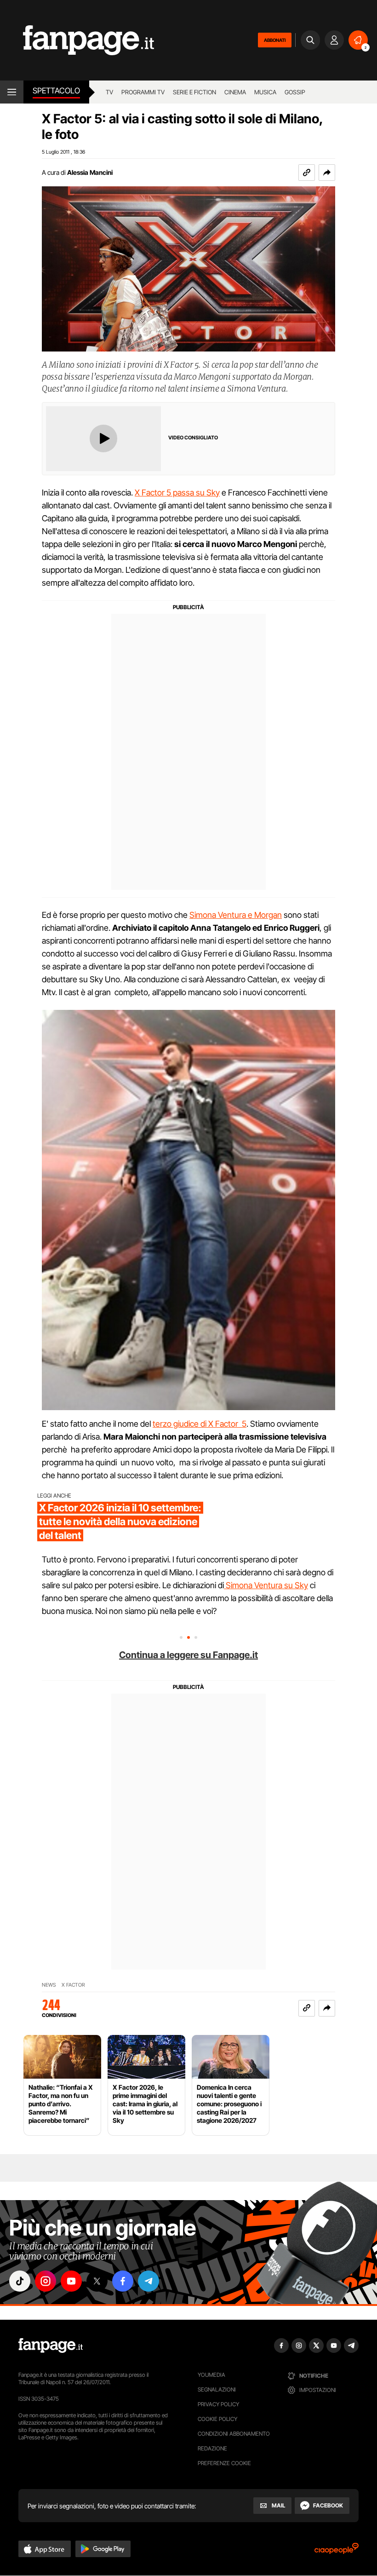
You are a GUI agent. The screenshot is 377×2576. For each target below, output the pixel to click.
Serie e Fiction (194, 92)
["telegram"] (149, 2281)
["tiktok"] (20, 2281)
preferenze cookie (224, 2463)
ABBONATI (275, 40)
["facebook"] (123, 2281)
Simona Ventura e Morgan (236, 915)
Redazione (212, 2448)
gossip (295, 92)
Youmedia (211, 2375)
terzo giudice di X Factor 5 (200, 1424)
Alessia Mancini (90, 172)
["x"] (97, 2281)
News (49, 1985)
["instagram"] (46, 2281)
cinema (235, 92)
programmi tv (143, 92)
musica (265, 92)
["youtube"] (71, 2281)
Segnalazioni (217, 2389)
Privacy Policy (218, 2404)
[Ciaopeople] (337, 2551)
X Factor (73, 1985)
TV (109, 92)
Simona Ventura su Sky (266, 1585)
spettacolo (56, 91)
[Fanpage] (51, 2345)
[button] (327, 173)
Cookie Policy (217, 2419)
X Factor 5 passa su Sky (177, 493)
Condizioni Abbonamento (234, 2434)
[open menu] (12, 92)
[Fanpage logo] (77, 40)
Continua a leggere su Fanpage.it (188, 1655)
